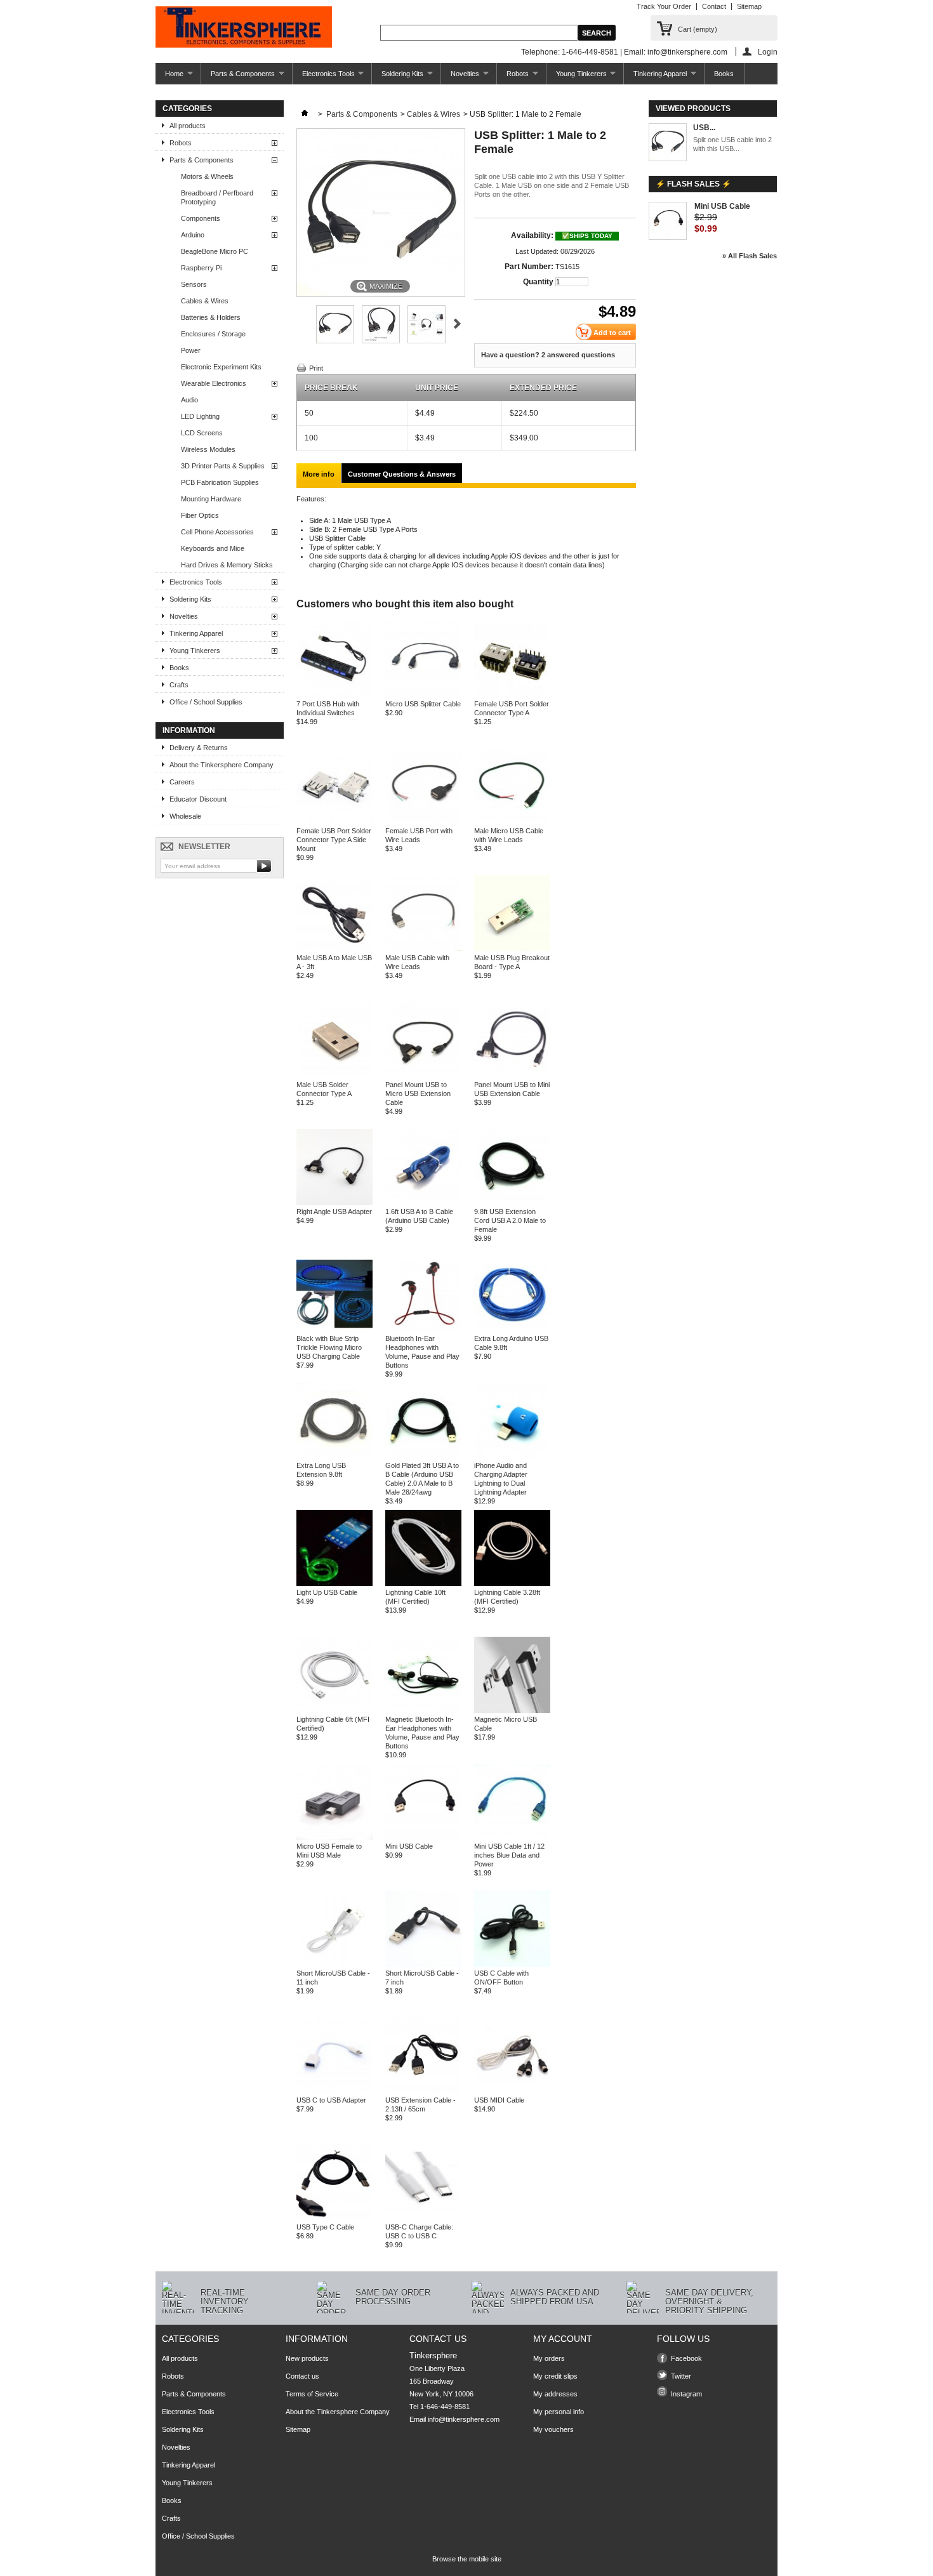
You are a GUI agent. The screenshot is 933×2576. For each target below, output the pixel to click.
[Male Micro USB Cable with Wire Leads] (512, 822)
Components (201, 218)
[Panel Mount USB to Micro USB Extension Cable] (423, 1076)
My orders (549, 2358)
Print (316, 368)
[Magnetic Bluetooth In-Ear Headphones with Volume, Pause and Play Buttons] (423, 1710)
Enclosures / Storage (213, 334)
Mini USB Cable (409, 1846)
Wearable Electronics (214, 383)
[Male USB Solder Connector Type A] (334, 1076)
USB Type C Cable (325, 2227)
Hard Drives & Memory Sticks (227, 565)
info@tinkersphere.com (464, 2419)
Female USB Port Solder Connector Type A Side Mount (334, 840)
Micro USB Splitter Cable (423, 704)
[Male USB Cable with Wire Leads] (423, 949)
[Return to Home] (305, 114)
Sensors (194, 284)
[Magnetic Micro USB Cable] (512, 1710)
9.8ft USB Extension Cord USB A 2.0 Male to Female (510, 1220)
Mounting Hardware (211, 499)
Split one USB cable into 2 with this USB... (732, 144)
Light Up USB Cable (327, 1592)
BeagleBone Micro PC (215, 251)
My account (563, 2339)
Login (768, 52)
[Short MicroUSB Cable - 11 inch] (334, 1964)
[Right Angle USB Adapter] (334, 1203)
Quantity (538, 282)
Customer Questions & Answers (402, 474)
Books (724, 74)
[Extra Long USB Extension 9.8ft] (334, 1456)
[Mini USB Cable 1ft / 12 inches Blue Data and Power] (512, 1837)
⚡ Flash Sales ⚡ (693, 184)
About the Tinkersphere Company (222, 765)
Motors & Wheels (207, 176)
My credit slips (555, 2376)
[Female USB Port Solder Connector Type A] (512, 695)
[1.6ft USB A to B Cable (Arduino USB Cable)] (423, 1203)
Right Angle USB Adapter (334, 1212)
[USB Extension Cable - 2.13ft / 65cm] (423, 2091)
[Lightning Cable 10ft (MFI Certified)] (423, 1583)
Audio (189, 400)
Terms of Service (312, 2394)
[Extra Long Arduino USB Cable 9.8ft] (512, 1330)
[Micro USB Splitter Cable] (423, 695)
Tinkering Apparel (655, 77)
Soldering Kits (398, 77)
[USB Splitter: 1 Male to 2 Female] (335, 341)
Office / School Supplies (206, 702)
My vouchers (553, 2429)
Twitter (681, 2376)
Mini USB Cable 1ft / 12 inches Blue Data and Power (509, 1855)
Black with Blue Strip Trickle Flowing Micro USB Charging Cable (329, 1347)
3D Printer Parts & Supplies (223, 466)
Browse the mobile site (467, 2559)
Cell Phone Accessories (217, 532)
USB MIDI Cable (499, 2100)
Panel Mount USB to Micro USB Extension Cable (418, 1093)
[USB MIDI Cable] (512, 2091)
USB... (704, 128)
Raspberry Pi (201, 268)
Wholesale (185, 816)
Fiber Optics (200, 515)
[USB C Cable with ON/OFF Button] (512, 1964)
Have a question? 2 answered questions (548, 355)
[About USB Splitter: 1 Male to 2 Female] (668, 143)
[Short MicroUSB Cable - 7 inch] (423, 1964)
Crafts (179, 685)
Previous (302, 324)
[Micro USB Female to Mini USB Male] (334, 1837)
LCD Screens (202, 433)
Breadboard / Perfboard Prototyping (217, 197)
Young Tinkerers (577, 77)
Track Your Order (664, 6)
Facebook (686, 2358)
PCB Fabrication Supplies (220, 482)
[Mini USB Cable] (423, 1837)
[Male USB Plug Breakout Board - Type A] (512, 949)
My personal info (559, 2412)
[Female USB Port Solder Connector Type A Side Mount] (334, 822)
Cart (698, 29)
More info (319, 474)
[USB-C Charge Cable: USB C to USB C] (423, 2218)
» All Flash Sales (750, 256)
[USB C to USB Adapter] (334, 2091)
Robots (513, 77)
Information (189, 730)
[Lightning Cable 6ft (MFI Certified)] (334, 1710)
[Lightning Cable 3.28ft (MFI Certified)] (512, 1583)
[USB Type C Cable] (334, 2218)
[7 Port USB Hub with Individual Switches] (334, 695)
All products (188, 126)
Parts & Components (238, 77)
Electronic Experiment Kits (221, 367)
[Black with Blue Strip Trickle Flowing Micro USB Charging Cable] (334, 1330)
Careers (182, 782)
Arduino (193, 235)
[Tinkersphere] (244, 28)
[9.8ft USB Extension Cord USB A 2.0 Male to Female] (512, 1203)
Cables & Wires (205, 301)
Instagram (686, 2394)
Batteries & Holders (211, 317)
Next (457, 324)
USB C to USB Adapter (331, 2100)
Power (191, 350)
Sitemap (749, 6)
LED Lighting (200, 416)
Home (169, 77)
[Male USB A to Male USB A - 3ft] (334, 949)
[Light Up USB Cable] (334, 1583)
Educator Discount (198, 799)
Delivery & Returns (199, 748)
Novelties (460, 77)
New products (307, 2358)
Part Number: (529, 267)
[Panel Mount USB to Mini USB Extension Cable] (512, 1076)
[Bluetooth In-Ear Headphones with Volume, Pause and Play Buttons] (423, 1330)
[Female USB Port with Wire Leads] (423, 822)
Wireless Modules (208, 449)
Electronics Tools (324, 77)
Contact (714, 6)
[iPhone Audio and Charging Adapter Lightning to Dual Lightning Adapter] (512, 1456)
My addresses (555, 2394)
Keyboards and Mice (213, 548)
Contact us (302, 2376)
